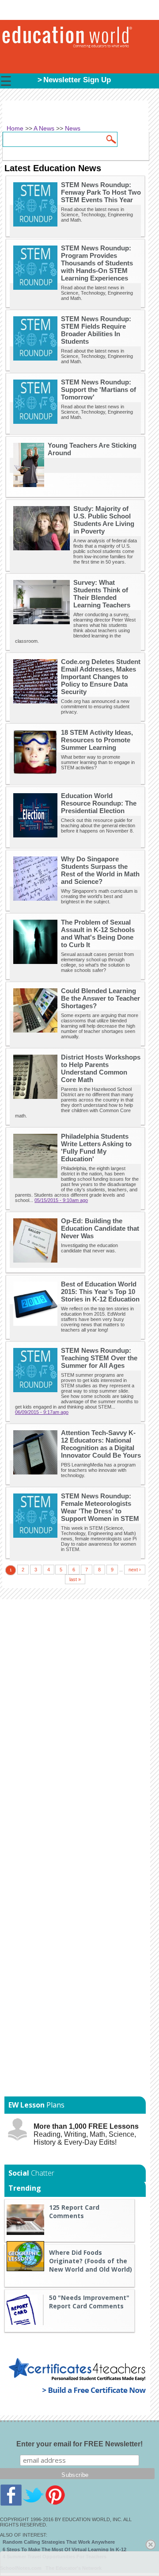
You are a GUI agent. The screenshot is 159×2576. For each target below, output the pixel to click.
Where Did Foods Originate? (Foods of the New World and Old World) (91, 2261)
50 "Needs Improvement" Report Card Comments (89, 2302)
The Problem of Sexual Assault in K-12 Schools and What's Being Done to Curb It (98, 933)
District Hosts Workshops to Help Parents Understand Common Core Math (101, 1068)
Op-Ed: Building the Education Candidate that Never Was (100, 1228)
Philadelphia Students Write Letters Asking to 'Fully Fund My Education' (96, 1148)
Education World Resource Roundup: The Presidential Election (99, 803)
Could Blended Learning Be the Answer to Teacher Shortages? (100, 998)
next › (135, 1570)
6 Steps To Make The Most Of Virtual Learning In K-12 (64, 2549)
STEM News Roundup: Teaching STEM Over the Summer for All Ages (99, 1358)
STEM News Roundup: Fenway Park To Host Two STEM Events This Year (101, 192)
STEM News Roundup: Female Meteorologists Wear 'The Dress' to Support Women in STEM (100, 1507)
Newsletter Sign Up (77, 80)
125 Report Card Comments (74, 2211)
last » (75, 1579)
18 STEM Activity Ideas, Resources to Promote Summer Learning (97, 740)
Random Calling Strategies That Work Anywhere (59, 2542)
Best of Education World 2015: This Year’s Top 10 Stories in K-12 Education (100, 1292)
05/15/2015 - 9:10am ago (61, 1200)
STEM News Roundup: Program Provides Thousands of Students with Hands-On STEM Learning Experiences (97, 263)
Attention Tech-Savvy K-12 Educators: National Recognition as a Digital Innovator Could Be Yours (101, 1444)
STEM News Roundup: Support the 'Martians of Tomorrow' (98, 390)
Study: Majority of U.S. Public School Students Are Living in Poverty (104, 520)
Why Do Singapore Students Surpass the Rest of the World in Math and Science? (100, 870)
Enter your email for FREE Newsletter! (79, 2444)
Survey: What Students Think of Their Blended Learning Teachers (102, 594)
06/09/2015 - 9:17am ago (42, 1412)
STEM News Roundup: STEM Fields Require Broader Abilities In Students (96, 330)
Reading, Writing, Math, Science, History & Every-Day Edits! (86, 2134)
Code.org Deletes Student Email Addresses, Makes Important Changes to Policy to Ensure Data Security (101, 677)
